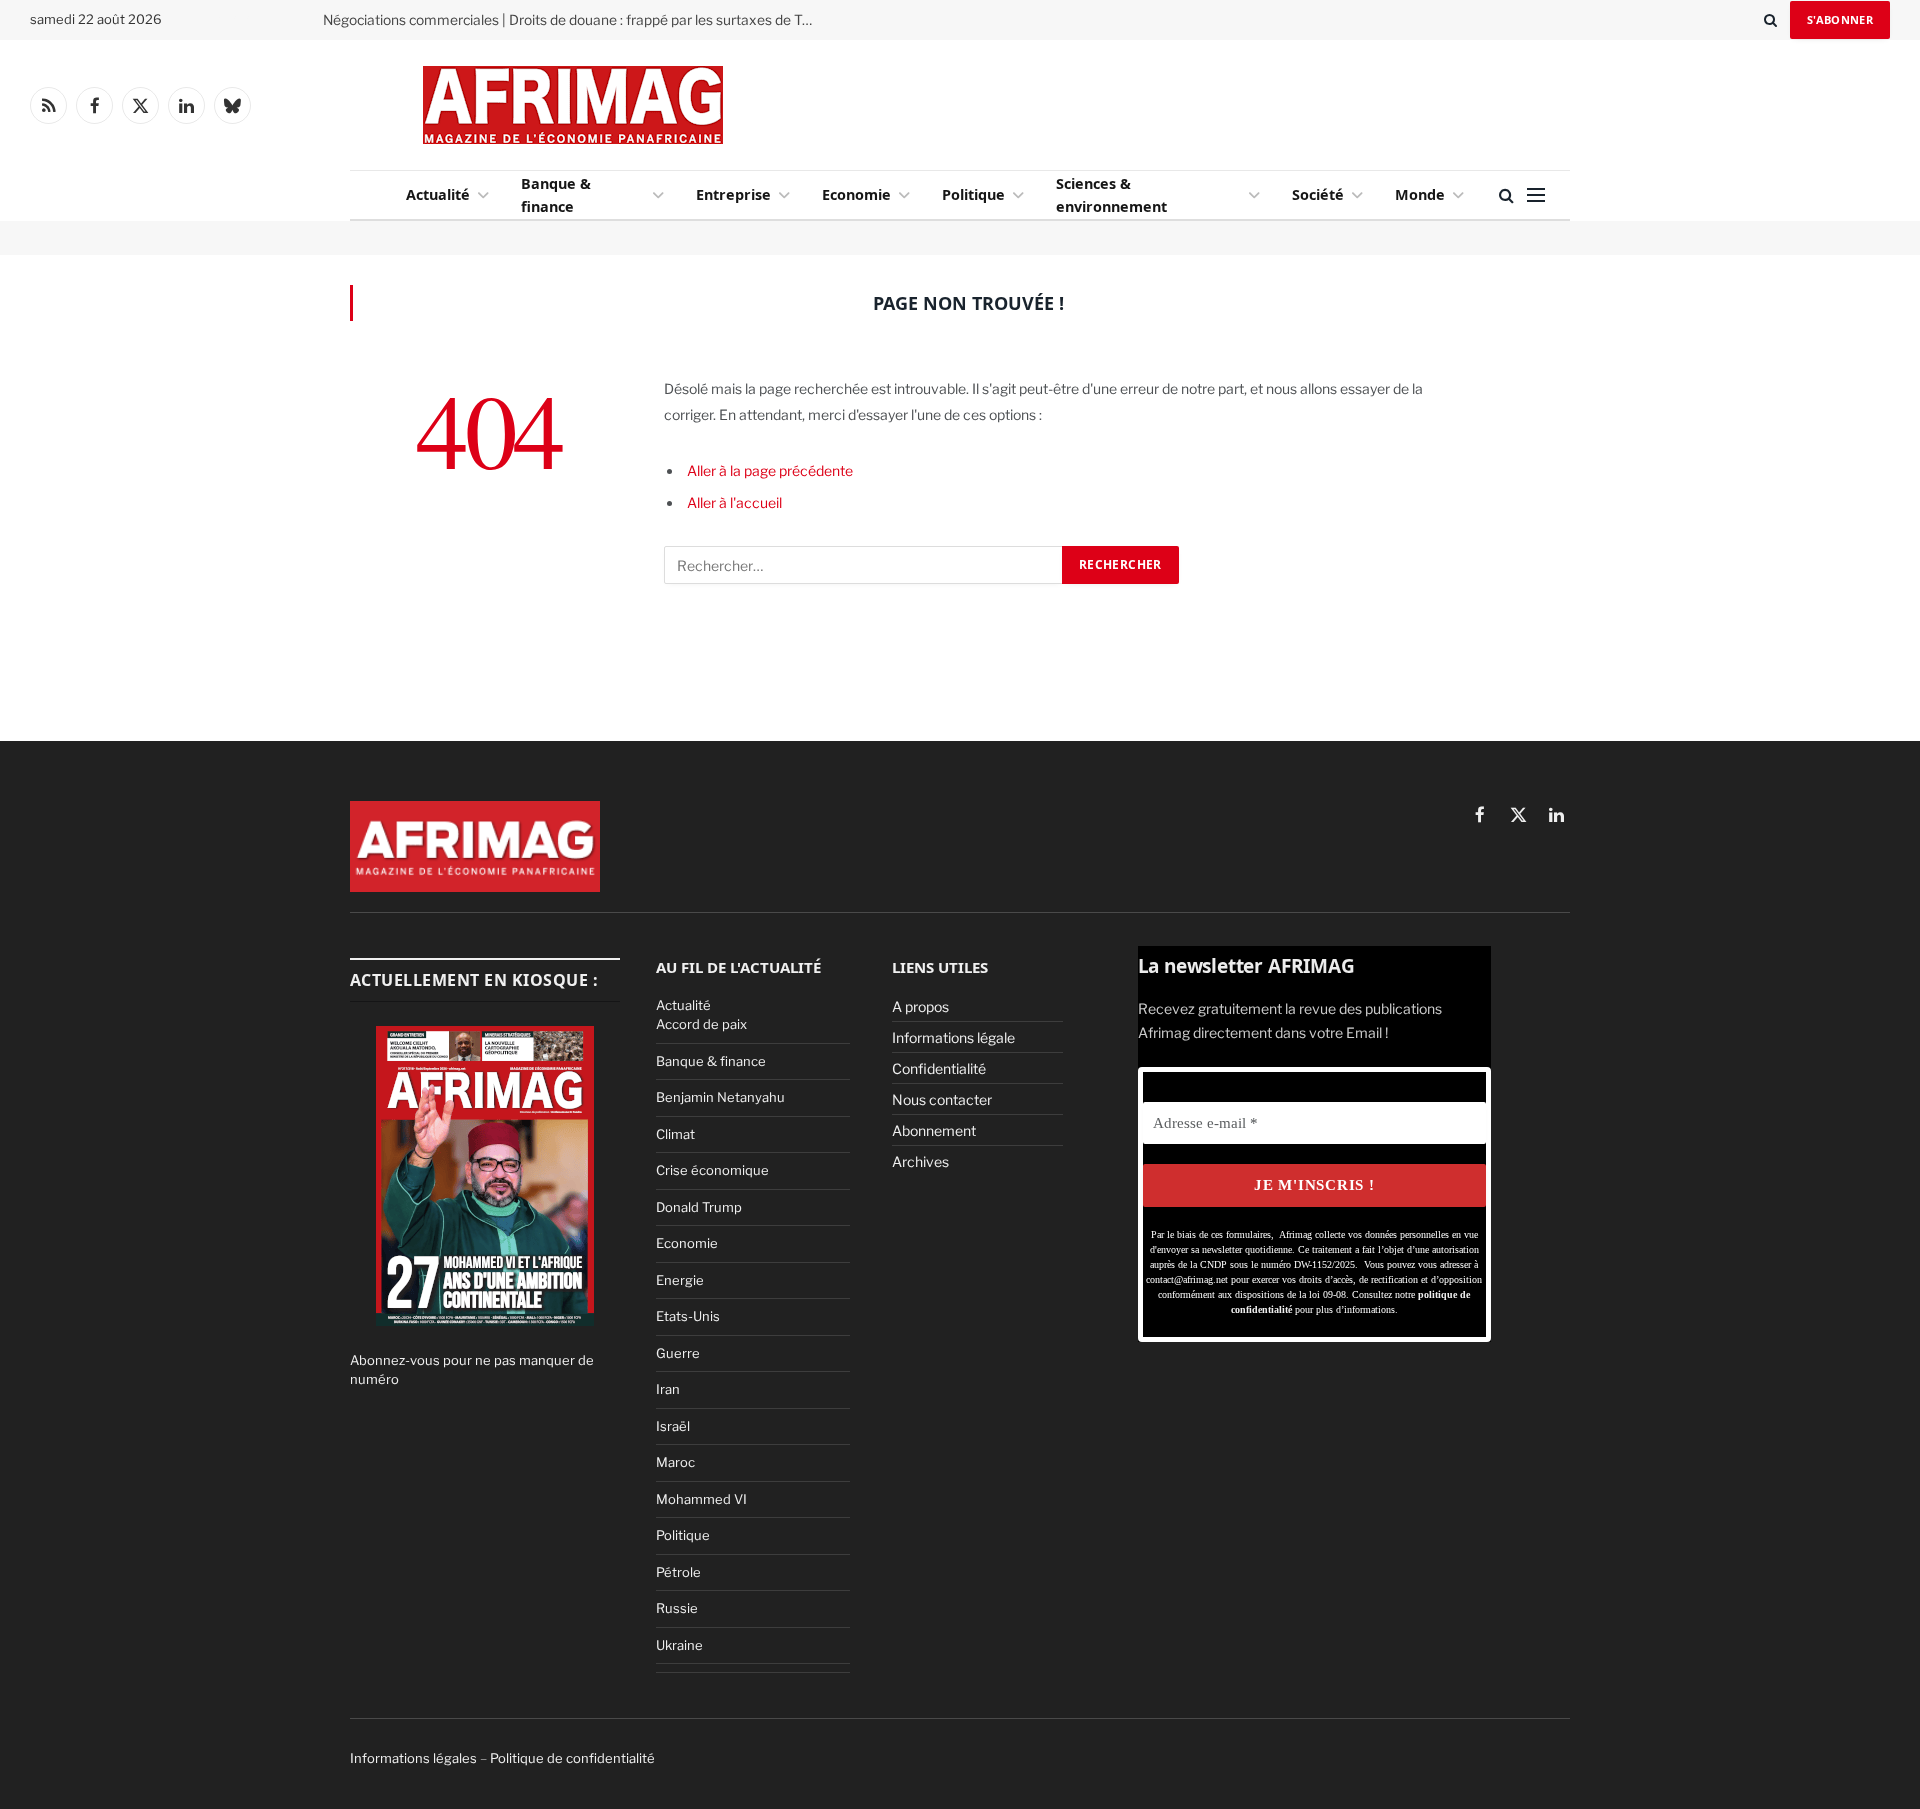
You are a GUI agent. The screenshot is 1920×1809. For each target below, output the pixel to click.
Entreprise (733, 194)
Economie (856, 194)
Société (1318, 194)
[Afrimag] (573, 105)
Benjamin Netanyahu (720, 1097)
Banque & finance (556, 195)
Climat (675, 1134)
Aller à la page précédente (770, 470)
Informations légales (413, 1758)
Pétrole (678, 1572)
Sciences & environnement (1111, 195)
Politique (973, 194)
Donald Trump (699, 1207)
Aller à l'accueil (734, 502)
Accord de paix (701, 1024)
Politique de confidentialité (572, 1758)
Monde (1420, 194)
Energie (680, 1280)
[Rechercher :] (864, 565)
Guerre (678, 1353)
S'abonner (1840, 19)
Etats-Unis (688, 1316)
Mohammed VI (701, 1499)
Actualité (438, 194)
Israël (673, 1426)
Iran (668, 1389)
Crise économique (712, 1170)
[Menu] (1536, 195)
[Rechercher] (1770, 20)
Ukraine (679, 1645)
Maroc (675, 1462)
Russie (677, 1608)
